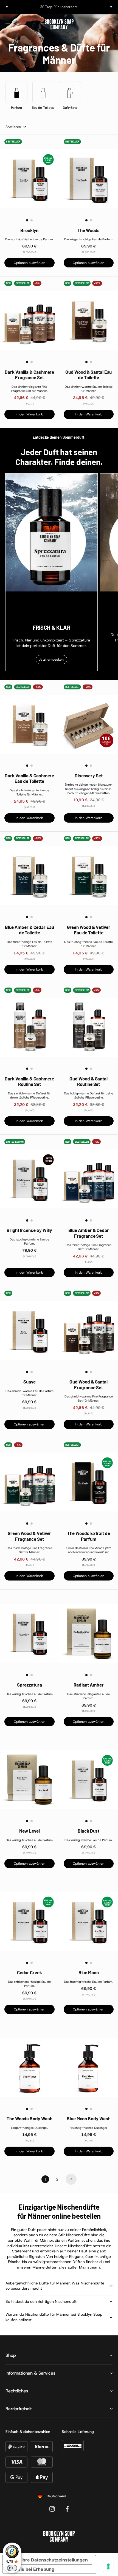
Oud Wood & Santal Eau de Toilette (88, 375)
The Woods (88, 230)
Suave (29, 1382)
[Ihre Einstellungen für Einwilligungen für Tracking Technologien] (108, 2566)
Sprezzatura (29, 1685)
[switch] (12, 2568)
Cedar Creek (29, 1972)
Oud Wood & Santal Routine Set (88, 1081)
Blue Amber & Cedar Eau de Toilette (29, 930)
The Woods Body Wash (29, 2118)
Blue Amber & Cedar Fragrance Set (89, 1233)
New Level (29, 1831)
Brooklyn (29, 230)
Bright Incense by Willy (29, 1230)
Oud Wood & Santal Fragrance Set (88, 1384)
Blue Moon (89, 1972)
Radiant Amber (89, 1685)
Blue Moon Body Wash (88, 2118)
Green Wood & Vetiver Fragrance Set (29, 1536)
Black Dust (88, 1831)
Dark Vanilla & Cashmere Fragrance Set (29, 375)
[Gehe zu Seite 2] (71, 2179)
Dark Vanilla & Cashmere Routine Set (29, 1081)
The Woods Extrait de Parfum (89, 1536)
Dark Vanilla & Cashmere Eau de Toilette (29, 778)
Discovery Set (89, 775)
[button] (27, 220)
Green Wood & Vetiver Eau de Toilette (89, 930)
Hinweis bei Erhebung (31, 2569)
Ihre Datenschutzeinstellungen (55, 2560)
